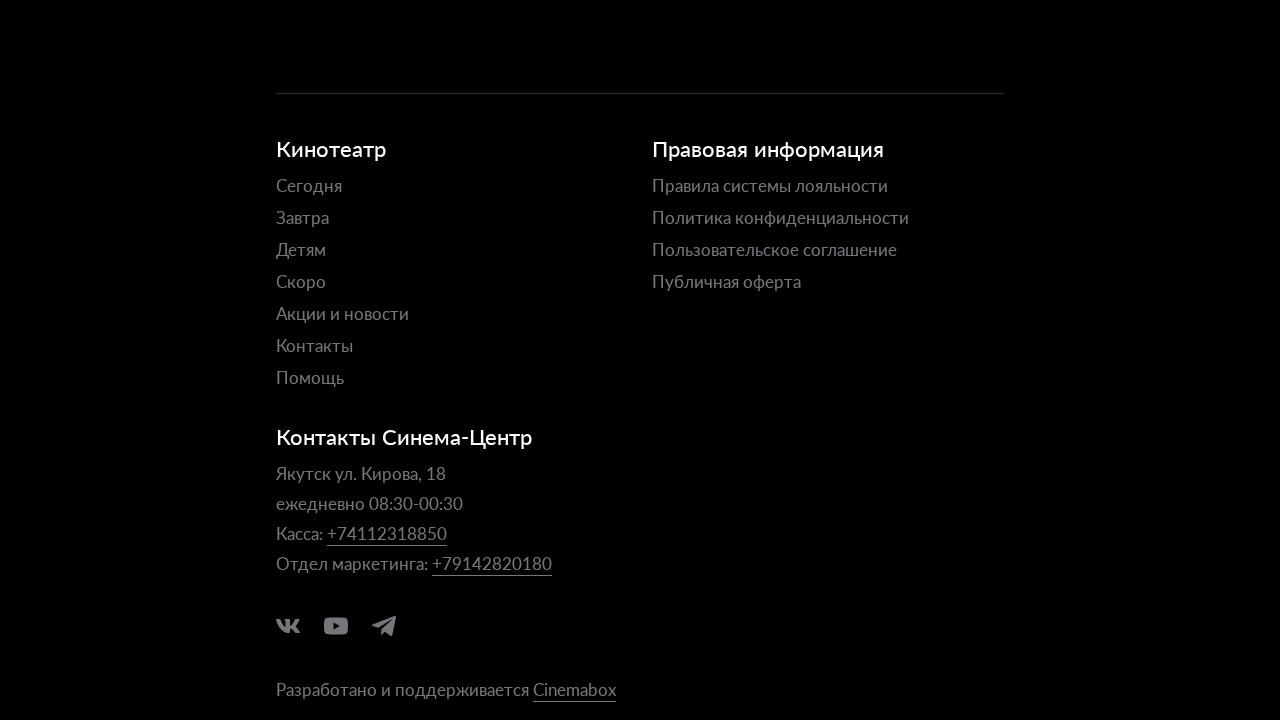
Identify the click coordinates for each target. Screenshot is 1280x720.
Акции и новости (342, 313)
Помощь (310, 377)
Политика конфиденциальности (780, 217)
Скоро (301, 281)
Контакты (314, 345)
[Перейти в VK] (288, 626)
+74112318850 (387, 533)
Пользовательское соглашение (774, 249)
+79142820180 (492, 563)
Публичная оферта (726, 281)
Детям (301, 249)
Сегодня (309, 185)
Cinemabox (574, 689)
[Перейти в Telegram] (384, 626)
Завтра (302, 217)
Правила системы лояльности (770, 185)
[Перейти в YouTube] (336, 626)
